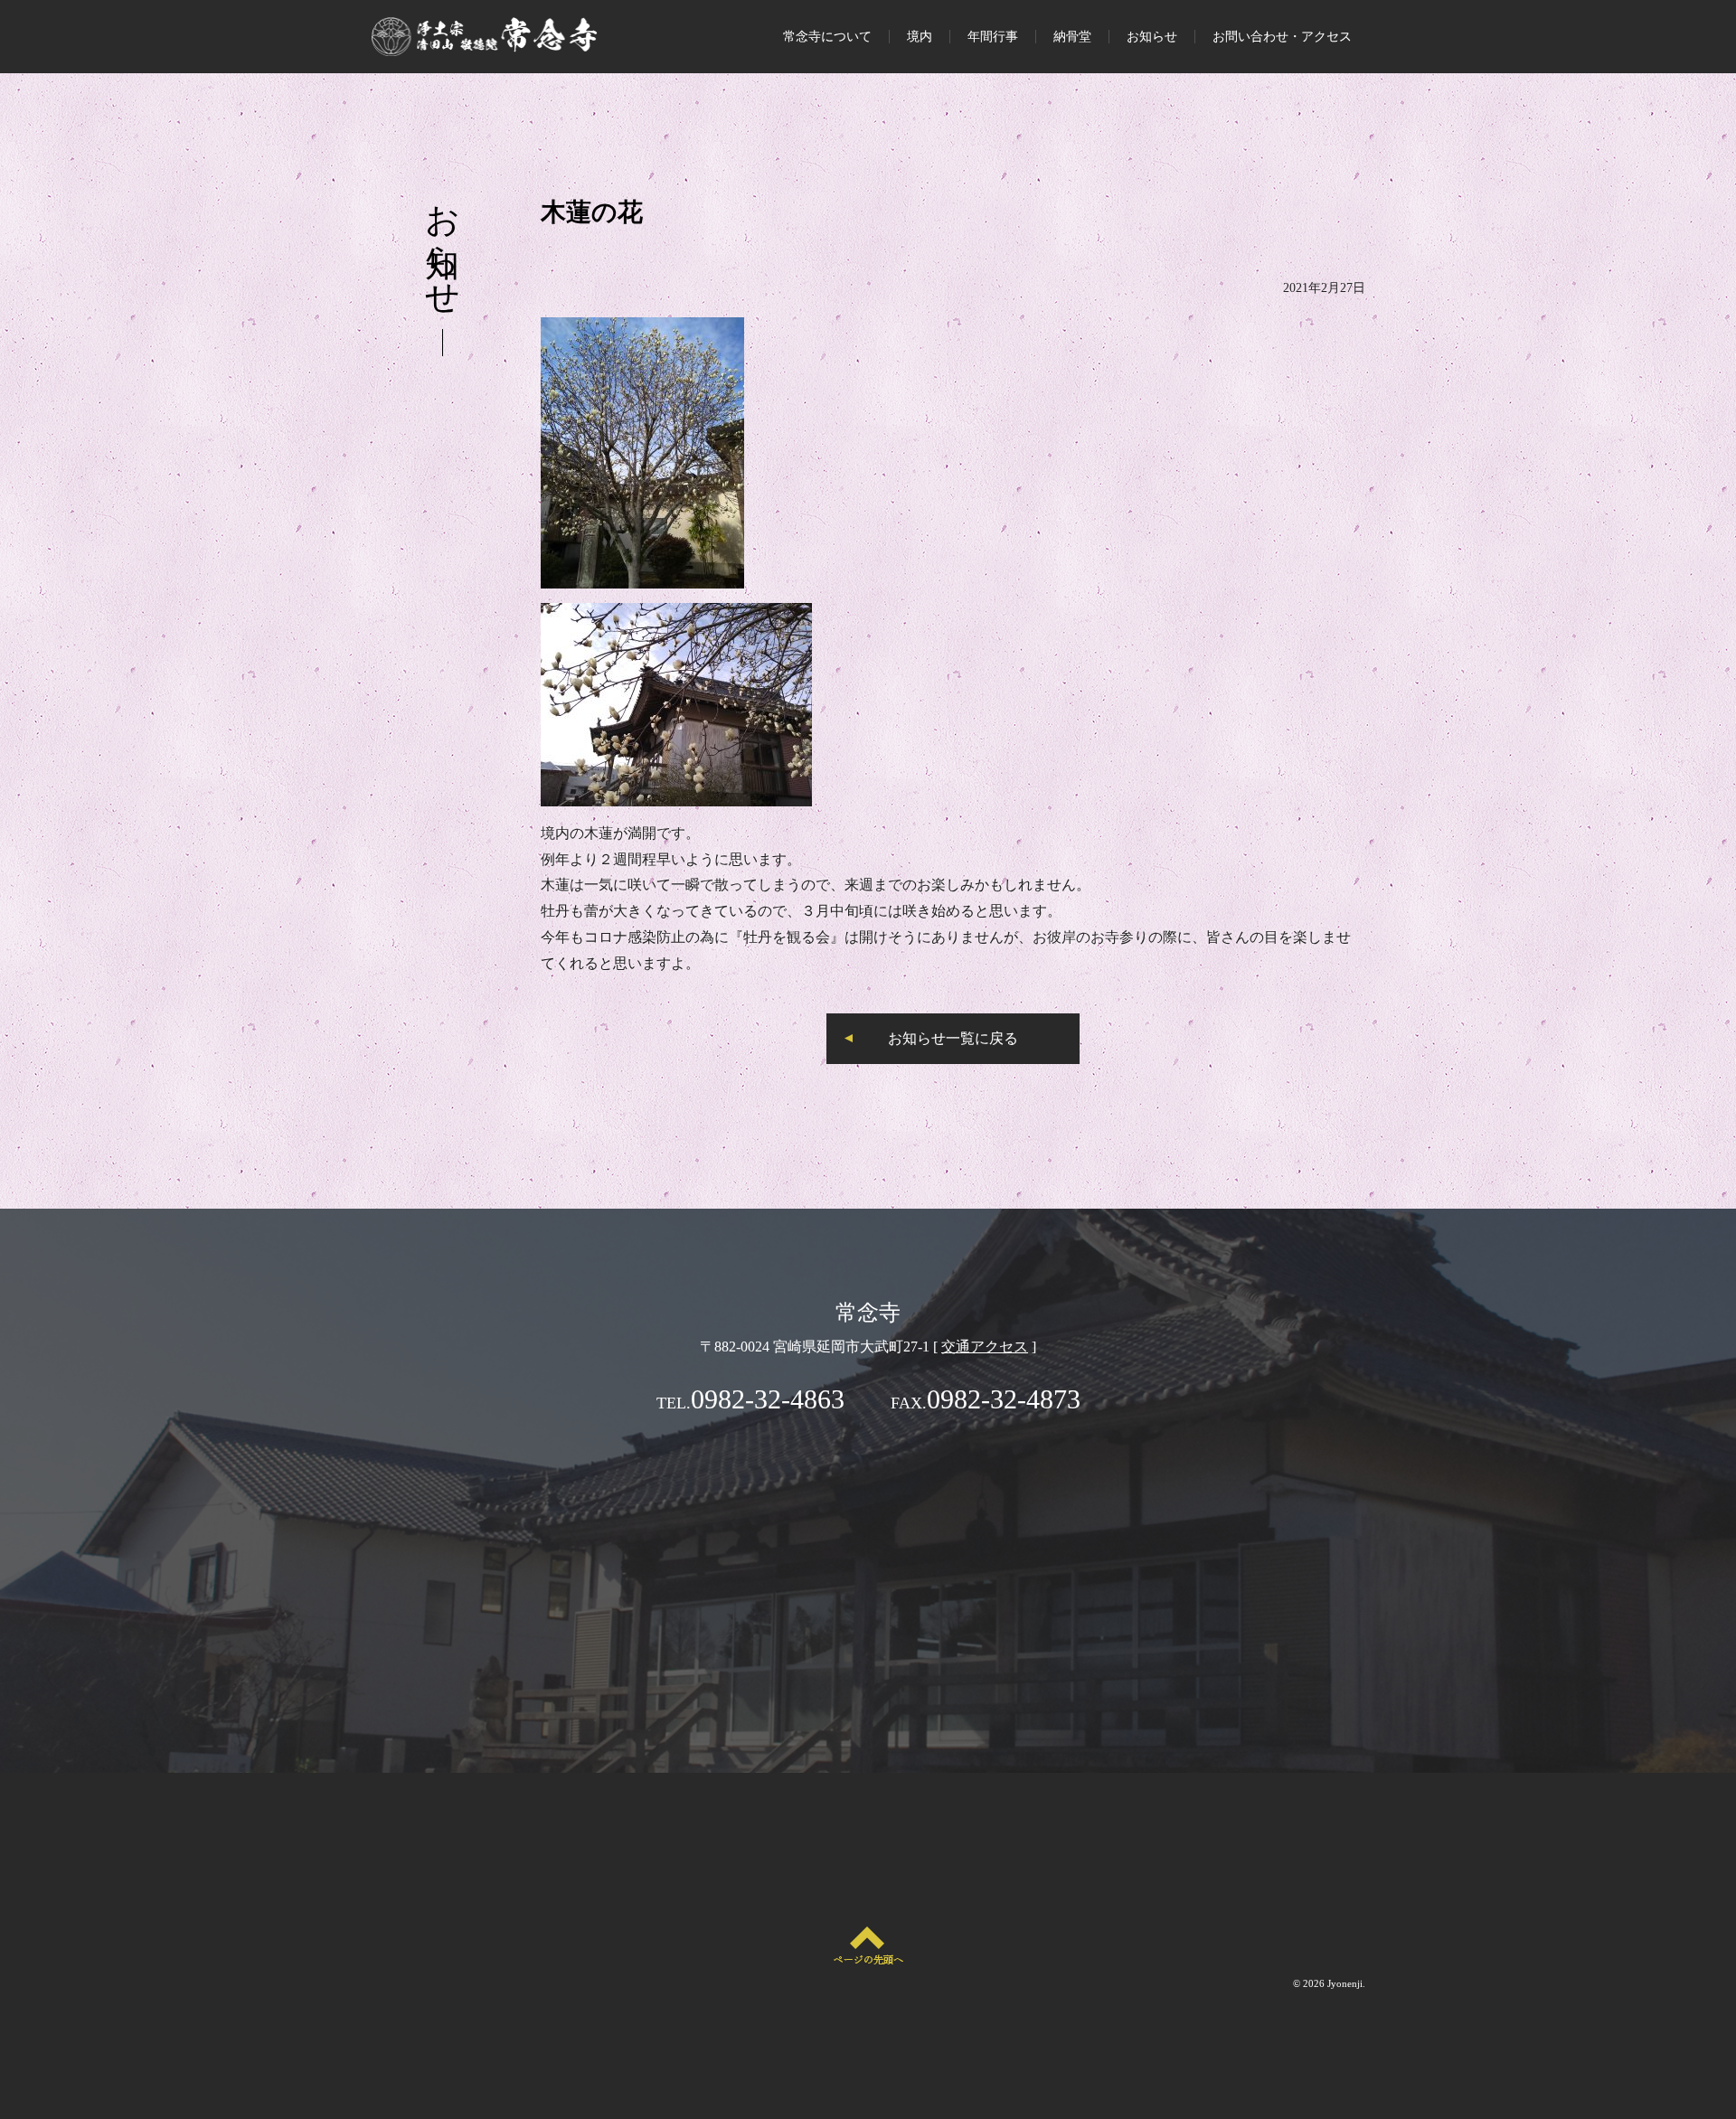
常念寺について (827, 37)
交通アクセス (985, 1347)
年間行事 (993, 37)
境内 (920, 37)
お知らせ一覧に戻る (953, 1038)
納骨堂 (1072, 37)
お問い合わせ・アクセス (1282, 37)
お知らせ (1152, 37)
